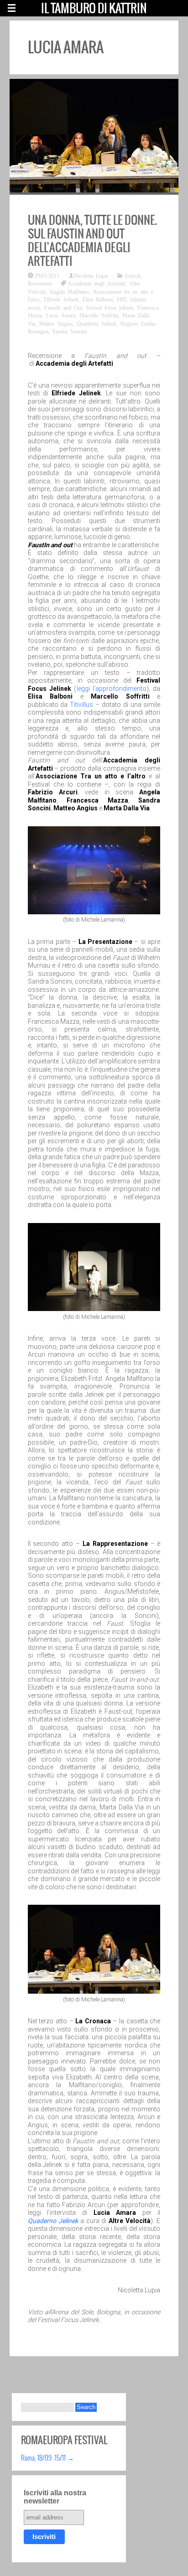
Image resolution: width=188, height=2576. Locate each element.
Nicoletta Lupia (91, 275)
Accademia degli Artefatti (96, 283)
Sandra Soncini (70, 331)
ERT (121, 299)
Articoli (132, 275)
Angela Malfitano (69, 291)
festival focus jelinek (110, 307)
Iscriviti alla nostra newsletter (55, 2497)
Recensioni (40, 283)
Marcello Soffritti (99, 315)
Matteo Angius (56, 323)
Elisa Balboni (98, 299)
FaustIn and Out (63, 307)
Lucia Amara (61, 315)
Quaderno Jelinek (97, 323)
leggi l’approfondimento (112, 689)
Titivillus (81, 705)
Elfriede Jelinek (61, 299)
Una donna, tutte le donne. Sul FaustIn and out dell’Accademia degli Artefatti (93, 240)
